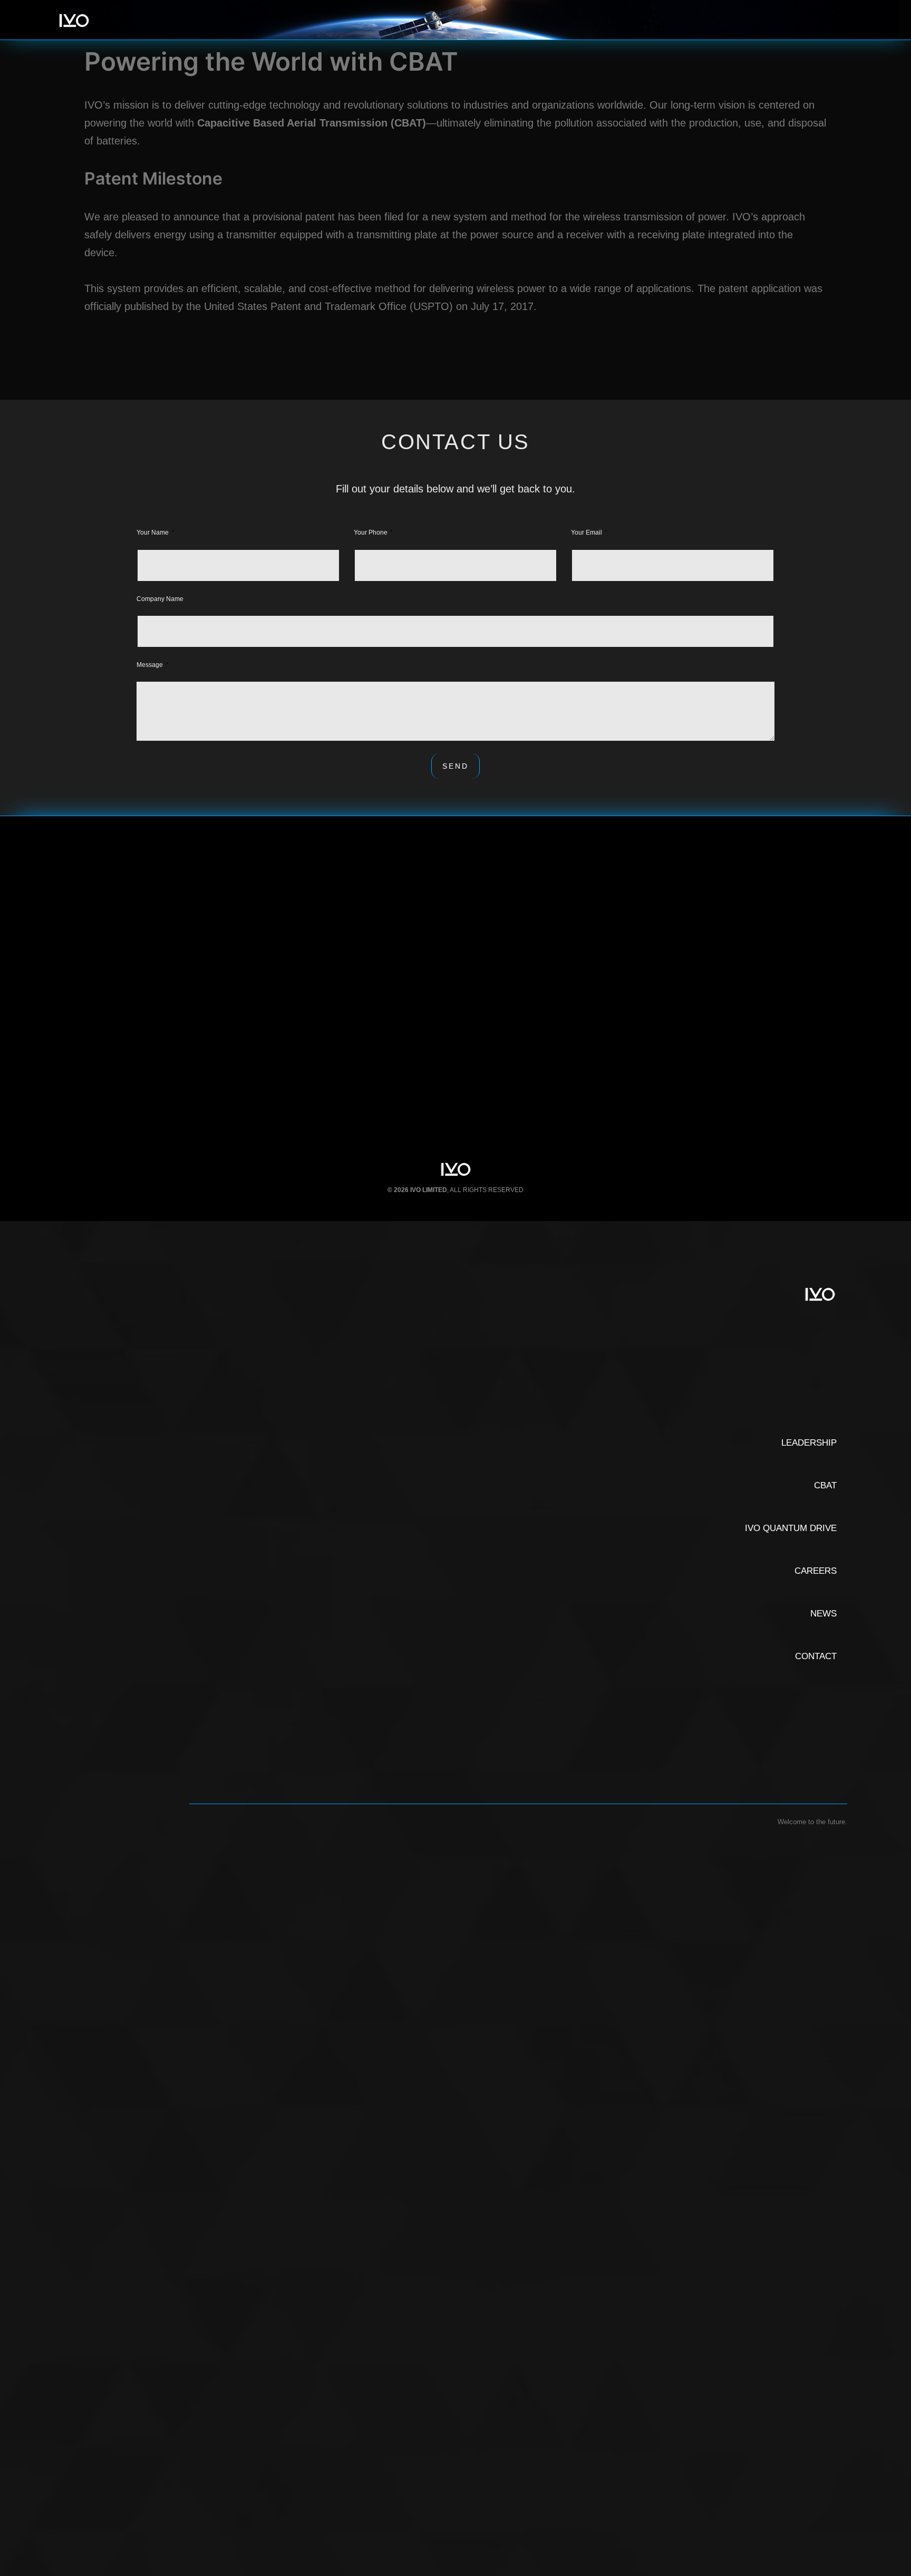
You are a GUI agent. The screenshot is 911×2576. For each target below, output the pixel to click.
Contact (816, 1656)
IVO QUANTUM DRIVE (791, 1528)
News (823, 1614)
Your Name (153, 532)
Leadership (809, 1443)
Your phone (371, 532)
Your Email (587, 532)
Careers (816, 1571)
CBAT (825, 1485)
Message (151, 665)
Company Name (160, 599)
